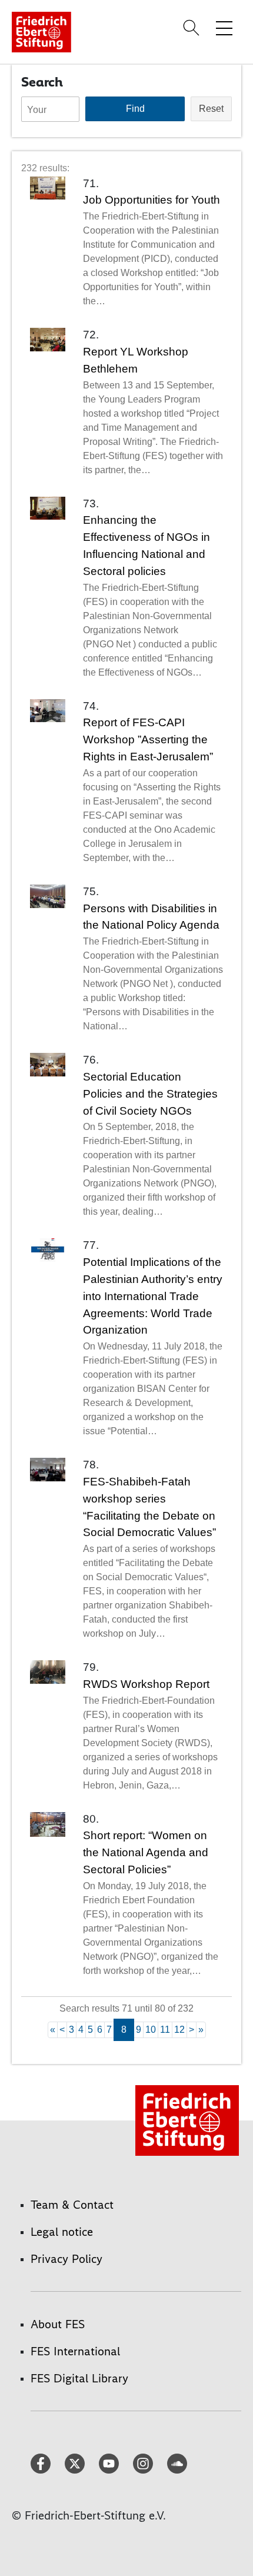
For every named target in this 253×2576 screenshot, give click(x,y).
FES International (75, 2351)
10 (151, 2030)
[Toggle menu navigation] (224, 28)
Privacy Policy (66, 2259)
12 (179, 2030)
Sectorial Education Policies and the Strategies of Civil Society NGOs (150, 1094)
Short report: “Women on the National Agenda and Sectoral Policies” (146, 1852)
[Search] (193, 28)
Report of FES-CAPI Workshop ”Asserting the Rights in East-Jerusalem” (148, 739)
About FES (58, 2324)
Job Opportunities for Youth (152, 200)
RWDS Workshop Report (146, 1684)
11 (165, 2030)
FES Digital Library (79, 2378)
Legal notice (62, 2232)
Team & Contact (72, 2205)
